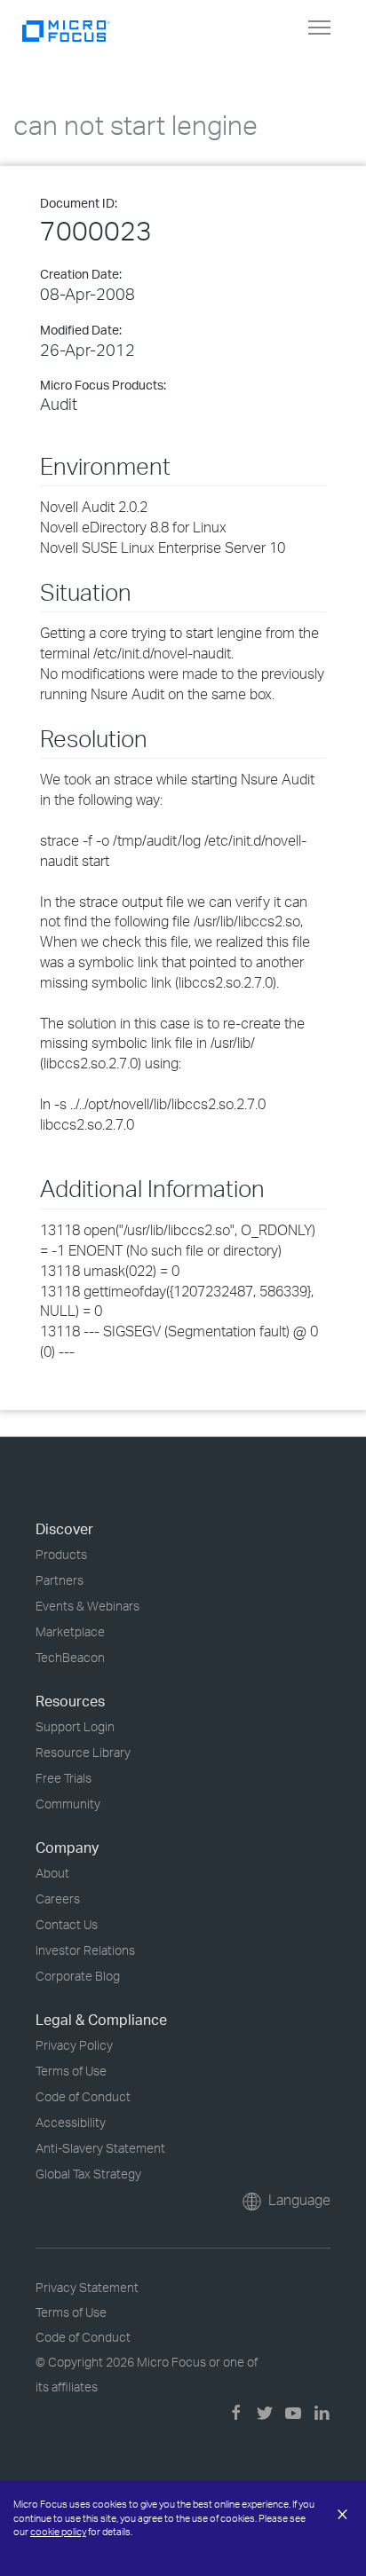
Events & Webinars (88, 1606)
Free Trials (64, 1778)
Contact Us (67, 1924)
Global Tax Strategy (88, 2174)
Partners (60, 1580)
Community (68, 1804)
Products (61, 1554)
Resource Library (83, 1752)
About (52, 1873)
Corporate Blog (78, 1976)
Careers (58, 1899)
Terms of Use (71, 2071)
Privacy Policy (74, 2045)
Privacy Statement (87, 2287)
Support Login (75, 1726)
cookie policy (58, 2532)
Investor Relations (85, 1950)
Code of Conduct (83, 2096)
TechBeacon (70, 1657)
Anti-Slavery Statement (100, 2148)
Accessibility (71, 2122)
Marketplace (70, 1631)
